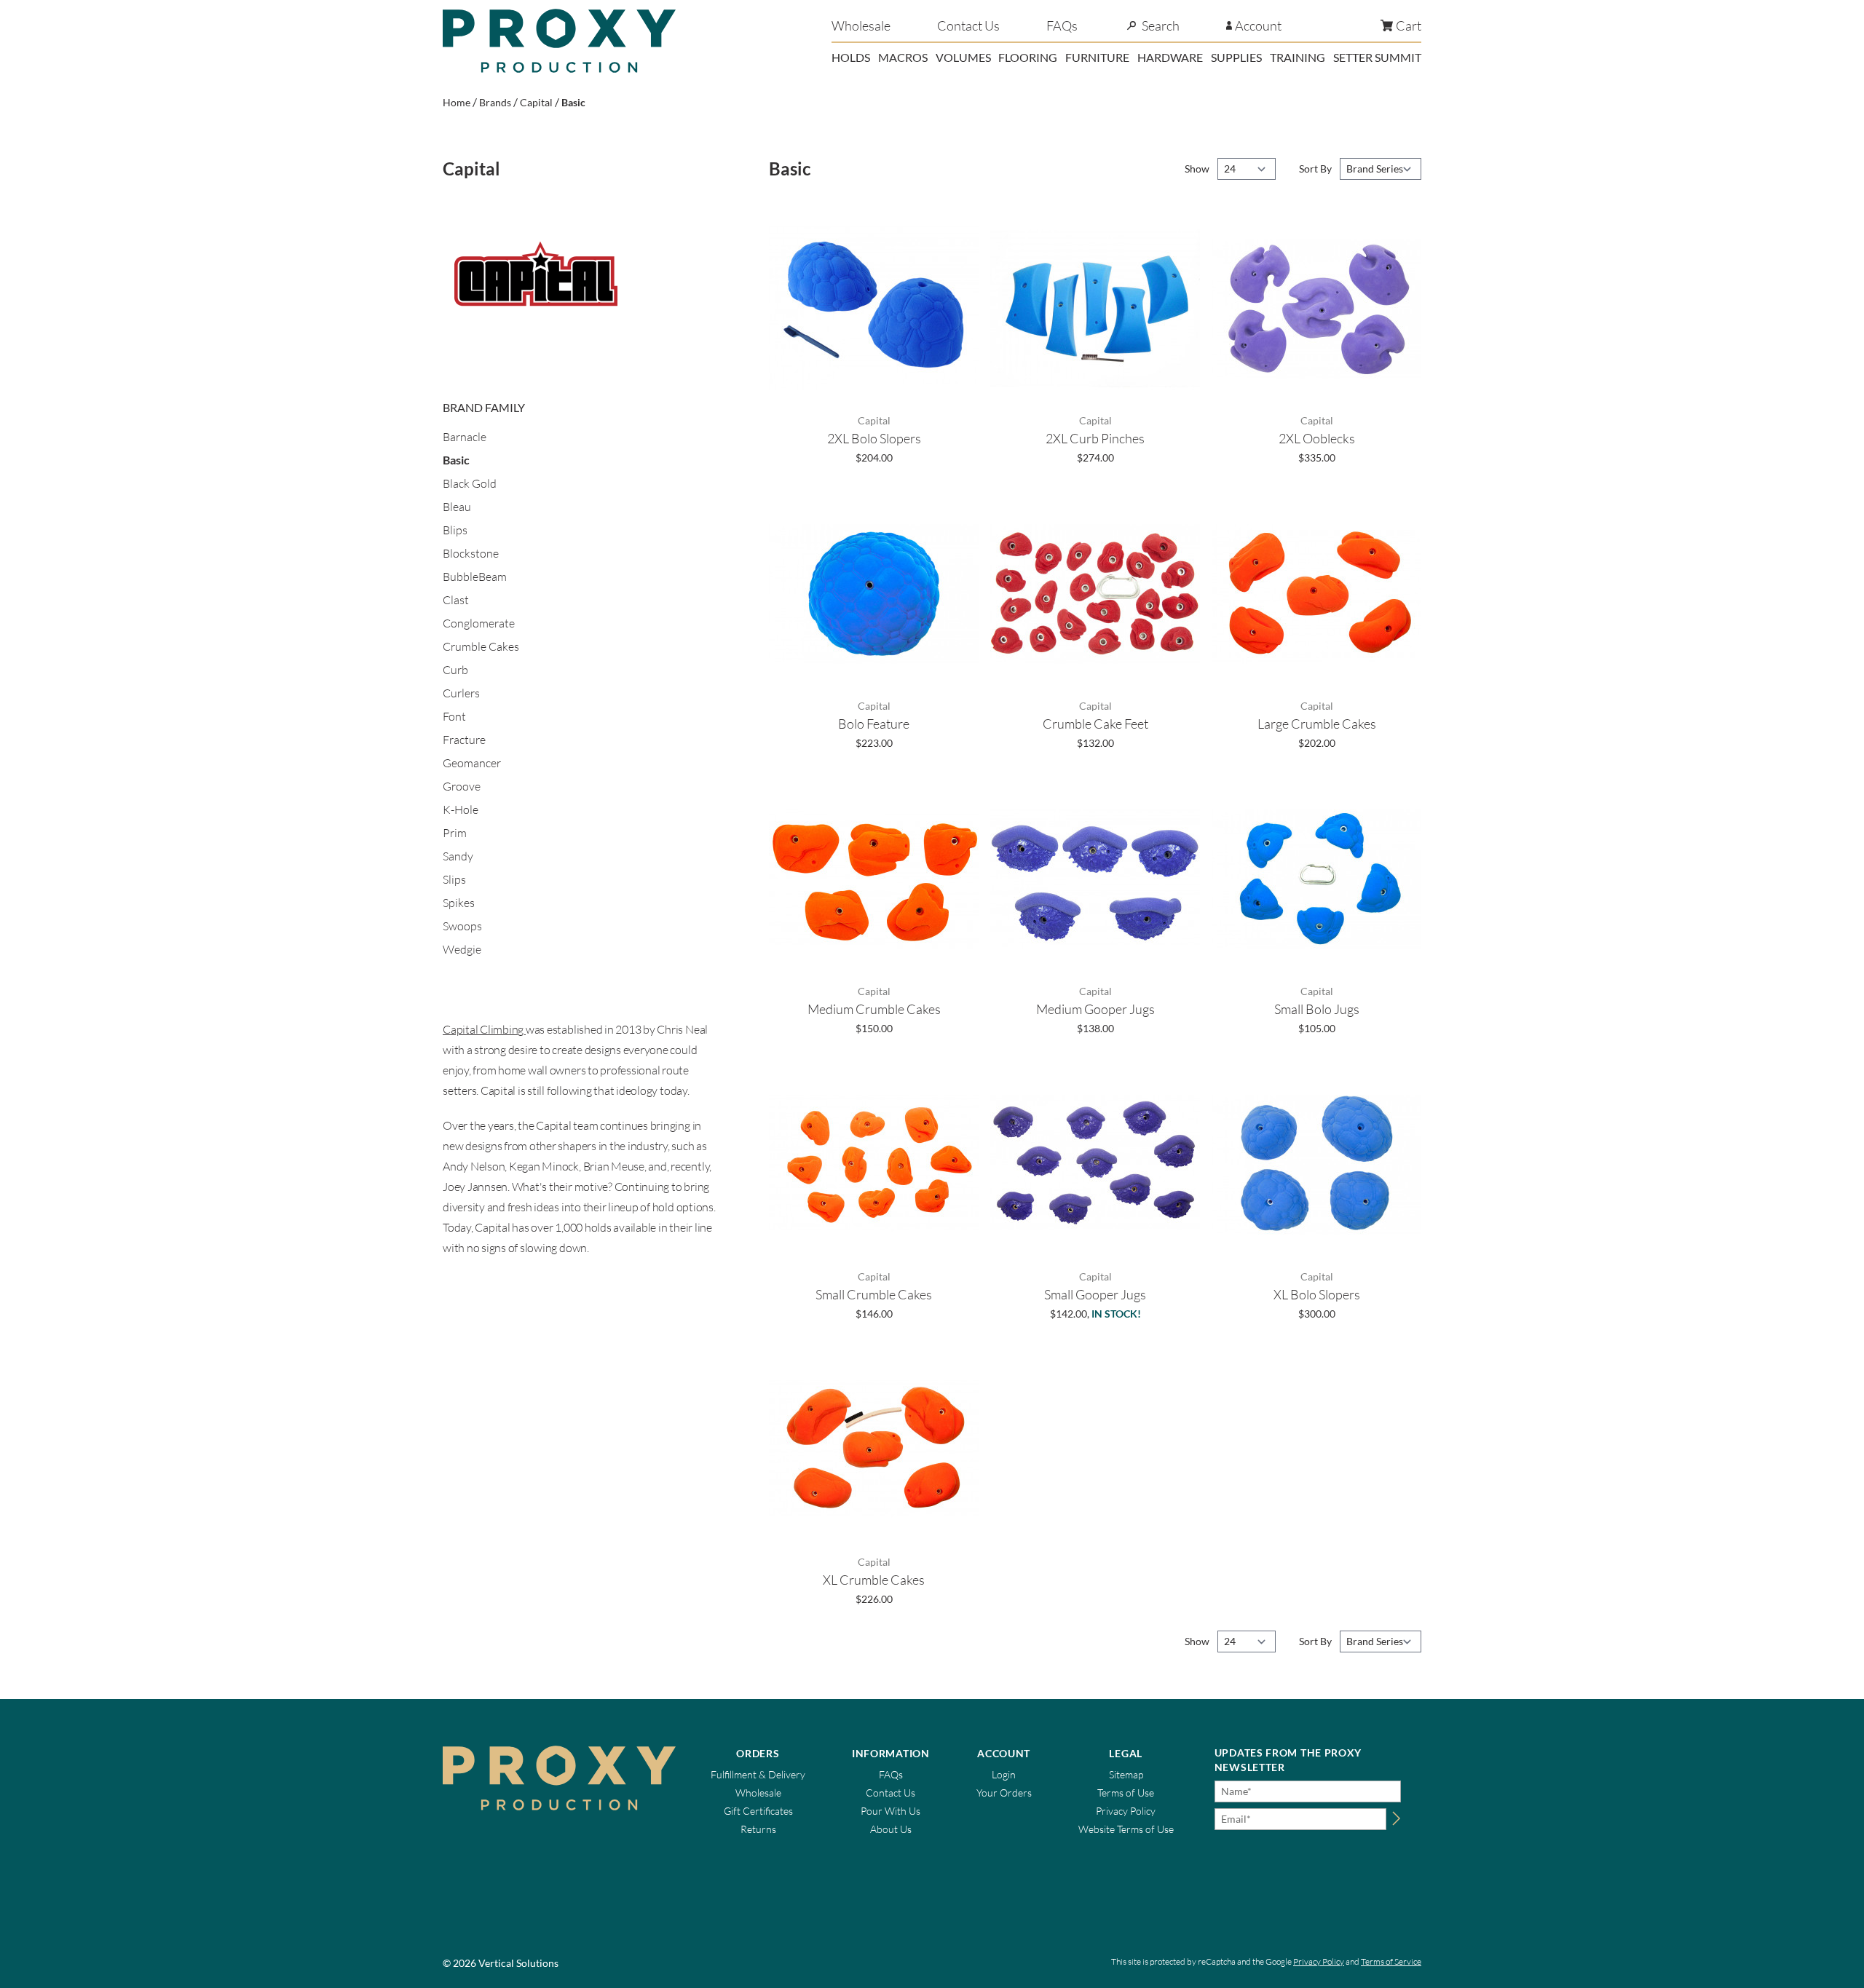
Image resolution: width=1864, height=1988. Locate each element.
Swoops (462, 926)
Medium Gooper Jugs (1095, 1009)
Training (1298, 57)
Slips (454, 879)
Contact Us (968, 25)
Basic (573, 102)
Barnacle (465, 437)
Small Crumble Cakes (874, 1294)
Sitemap (1126, 1774)
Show (1198, 169)
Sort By (1316, 169)
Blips (455, 530)
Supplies (1236, 57)
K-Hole (461, 809)
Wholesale (861, 25)
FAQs (1062, 25)
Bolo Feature (874, 724)
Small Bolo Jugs (1317, 1009)
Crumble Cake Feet (1095, 724)
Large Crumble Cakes (1317, 724)
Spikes (459, 903)
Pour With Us (890, 1811)
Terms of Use (1126, 1793)
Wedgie (462, 949)
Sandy (458, 856)
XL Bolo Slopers (1317, 1294)
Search (1161, 25)
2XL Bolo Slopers (874, 438)
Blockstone (471, 553)
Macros (903, 57)
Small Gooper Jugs (1095, 1294)
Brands (495, 102)
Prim (455, 833)
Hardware (1170, 57)
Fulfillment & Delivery (758, 1774)
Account (1258, 25)
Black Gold (470, 483)
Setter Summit (1377, 57)
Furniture (1097, 57)
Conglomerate (479, 623)
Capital (536, 102)
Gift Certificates (758, 1811)
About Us (891, 1829)
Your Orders (1004, 1793)
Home (457, 102)
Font (454, 716)
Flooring (1028, 57)
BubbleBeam (475, 577)
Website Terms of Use (1126, 1829)
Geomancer (472, 763)
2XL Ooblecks (1317, 438)
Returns (758, 1829)
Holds (851, 57)
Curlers (461, 693)
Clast (456, 600)
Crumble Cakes (481, 646)
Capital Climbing (484, 1029)
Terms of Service (1391, 1961)
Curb (455, 670)
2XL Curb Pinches (1095, 438)
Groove (462, 786)
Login (1004, 1774)
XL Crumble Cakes (874, 1580)
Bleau (457, 507)
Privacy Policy (1126, 1811)
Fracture (464, 740)
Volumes (963, 57)
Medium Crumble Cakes (874, 1009)
